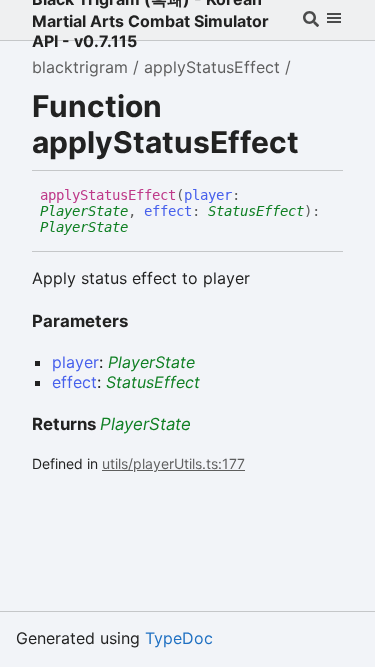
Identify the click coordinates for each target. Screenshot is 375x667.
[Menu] (334, 20)
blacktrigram (80, 67)
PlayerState (84, 211)
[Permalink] (143, 228)
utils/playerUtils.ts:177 (173, 463)
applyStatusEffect (212, 67)
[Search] (311, 20)
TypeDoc (179, 638)
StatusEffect (256, 211)
